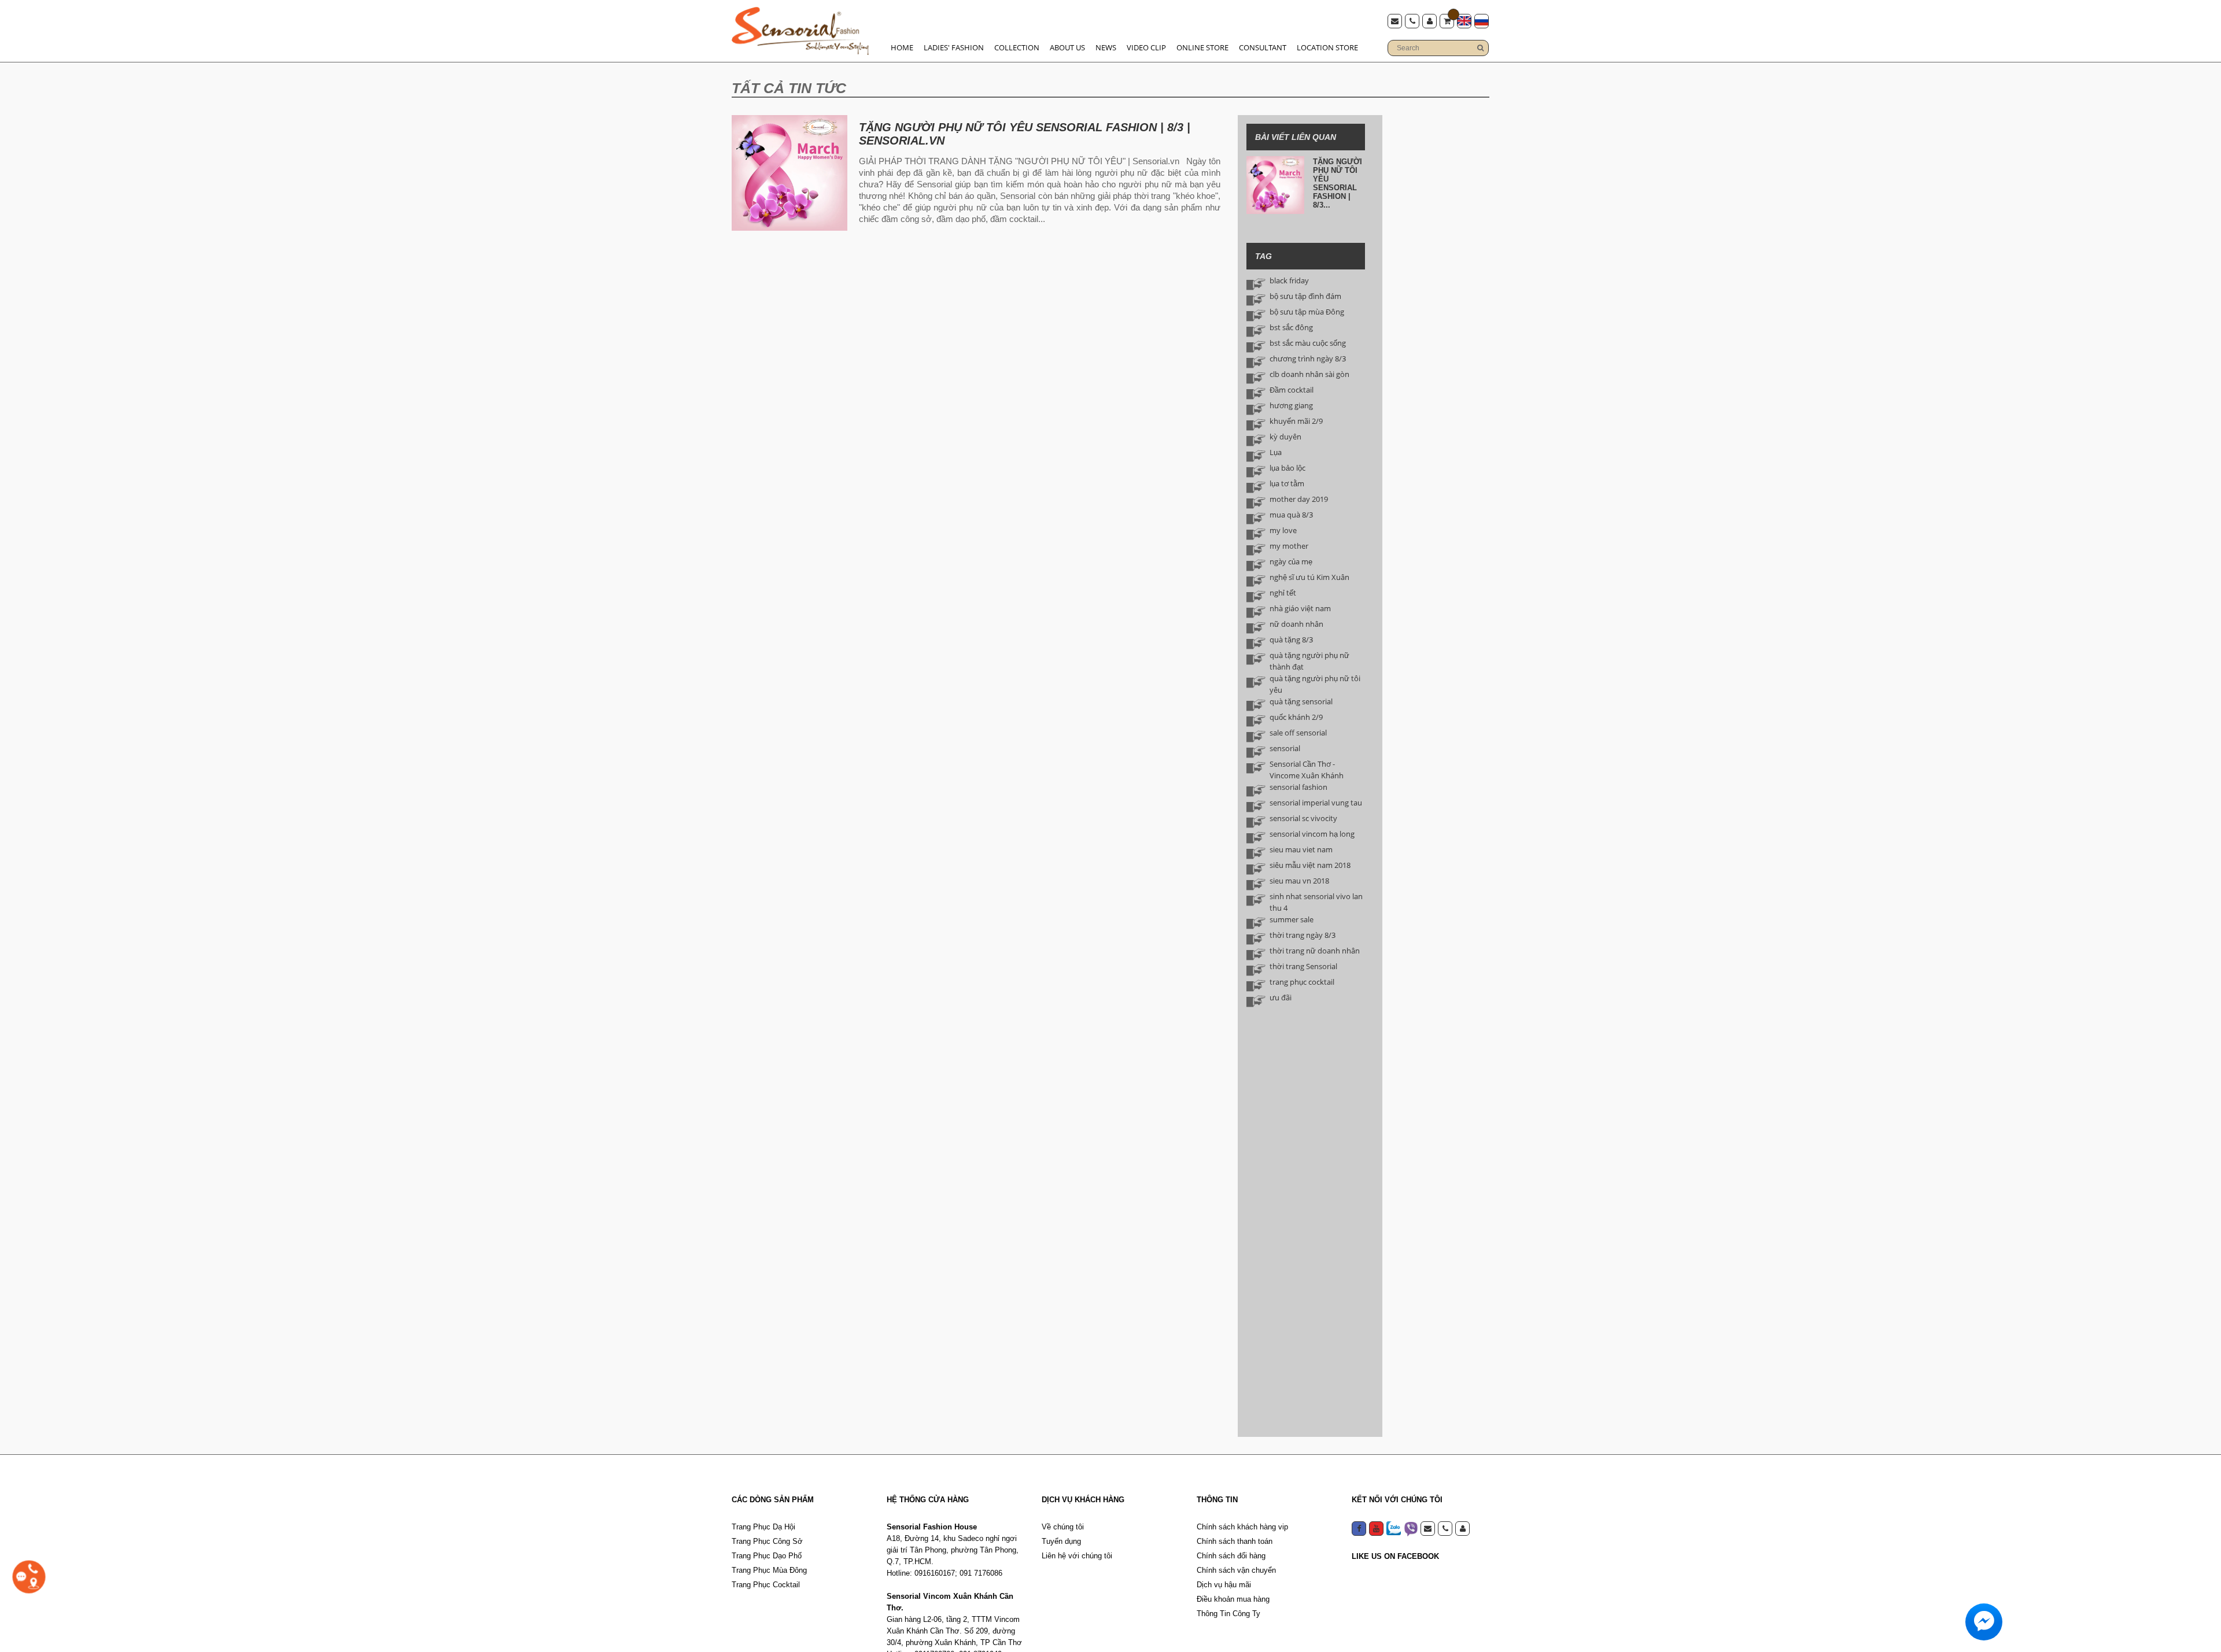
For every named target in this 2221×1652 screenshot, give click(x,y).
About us (1067, 47)
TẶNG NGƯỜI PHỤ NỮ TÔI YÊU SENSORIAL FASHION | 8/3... (1338, 183)
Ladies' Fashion (954, 47)
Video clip (1146, 47)
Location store (1327, 47)
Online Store (1202, 47)
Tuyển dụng (1061, 1541)
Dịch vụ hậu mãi (1224, 1585)
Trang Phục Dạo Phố (767, 1556)
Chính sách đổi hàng (1231, 1556)
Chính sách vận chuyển (1236, 1570)
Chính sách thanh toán (1235, 1541)
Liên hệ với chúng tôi (1077, 1556)
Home (902, 47)
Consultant (1263, 47)
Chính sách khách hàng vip (1242, 1527)
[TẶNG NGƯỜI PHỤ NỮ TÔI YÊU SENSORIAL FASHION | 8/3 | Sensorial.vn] (789, 173)
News (1106, 47)
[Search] (1480, 48)
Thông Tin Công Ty (1228, 1614)
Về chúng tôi (1063, 1527)
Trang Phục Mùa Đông (769, 1570)
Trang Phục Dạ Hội (763, 1527)
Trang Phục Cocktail (766, 1585)
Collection (1017, 47)
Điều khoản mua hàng (1233, 1599)
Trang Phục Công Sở (767, 1541)
